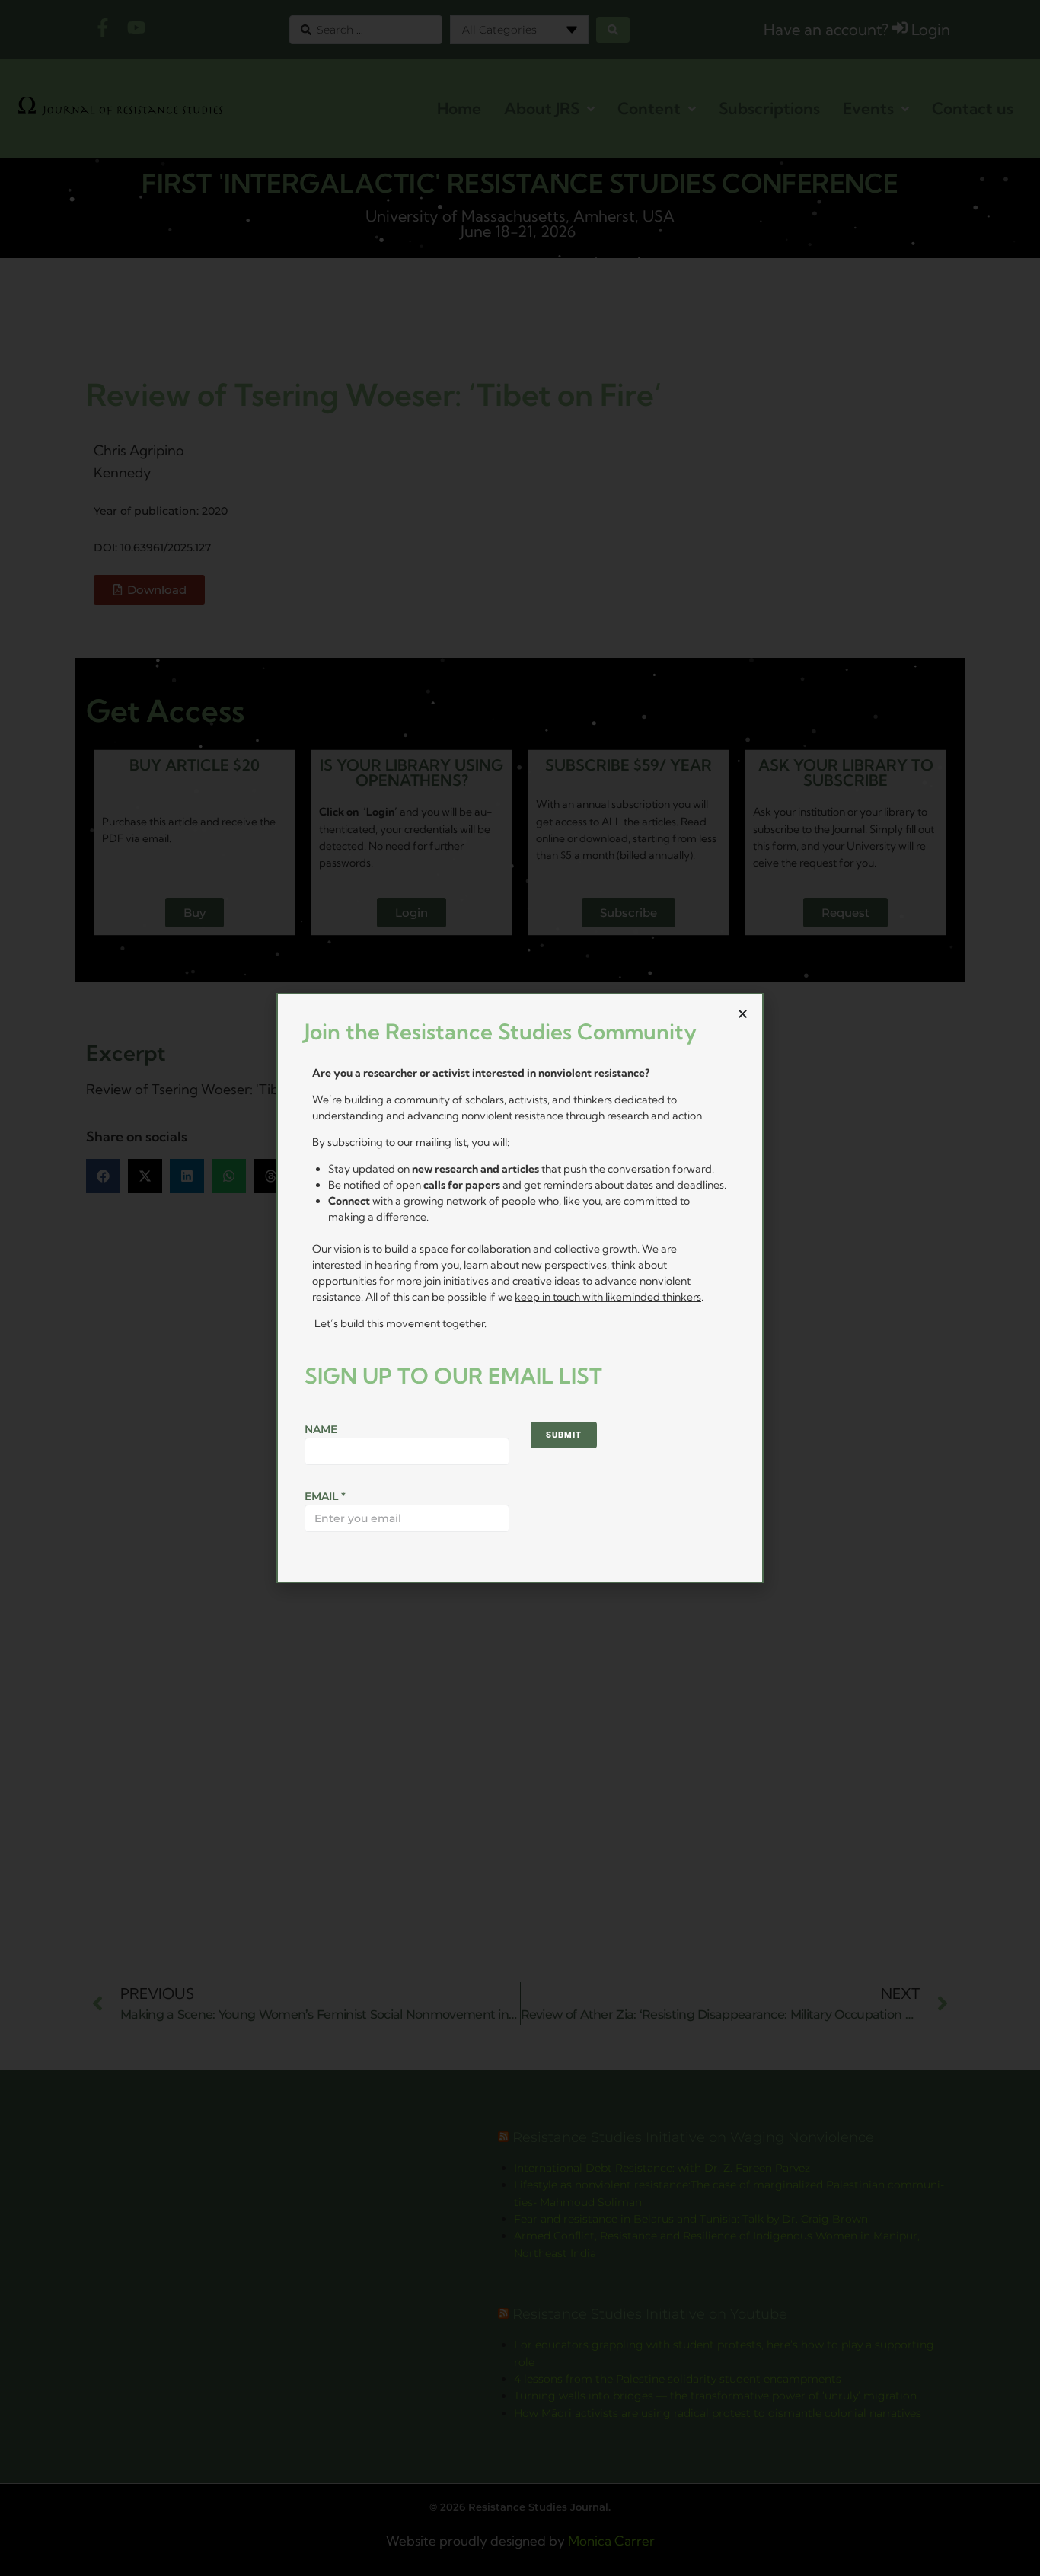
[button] (743, 1014)
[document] (520, 1288)
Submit (564, 1435)
